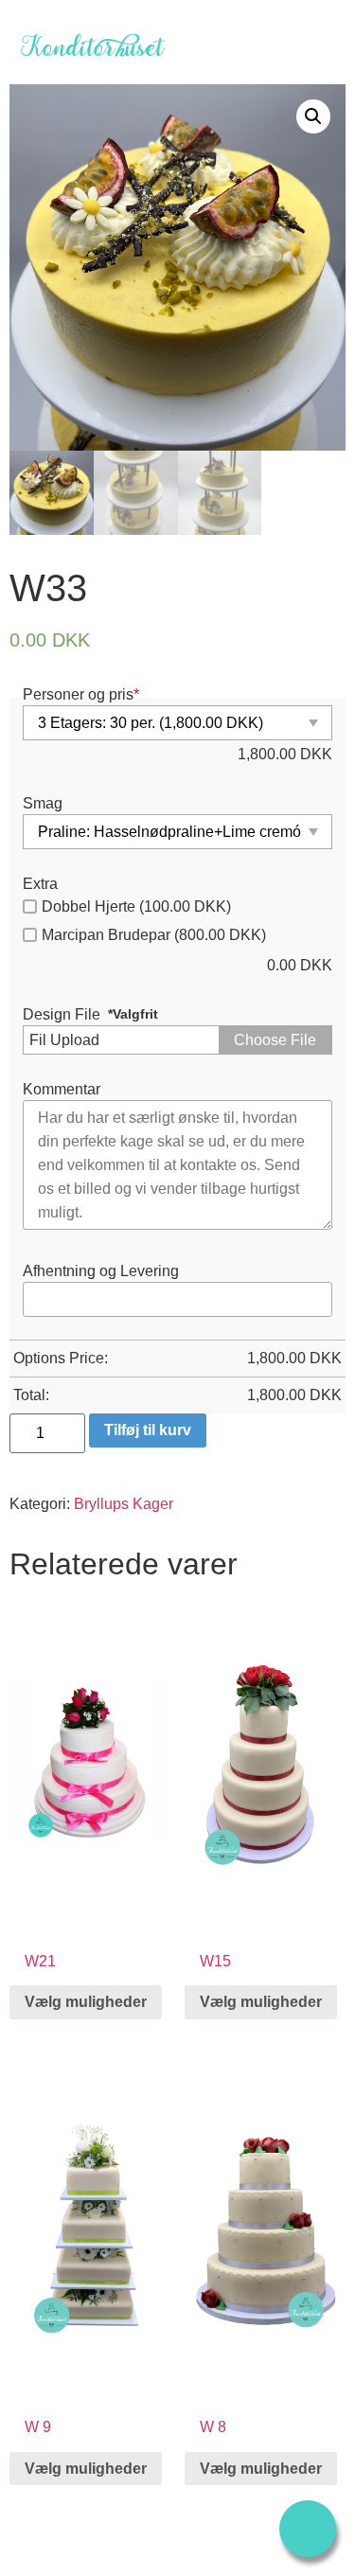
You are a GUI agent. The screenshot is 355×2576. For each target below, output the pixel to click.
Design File (62, 1015)
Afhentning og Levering (101, 1271)
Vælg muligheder (86, 2002)
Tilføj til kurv (148, 1430)
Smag (43, 804)
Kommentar (62, 1090)
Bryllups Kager (124, 1504)
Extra (40, 884)
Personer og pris (81, 695)
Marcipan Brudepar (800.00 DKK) (154, 935)
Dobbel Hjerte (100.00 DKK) (136, 906)
